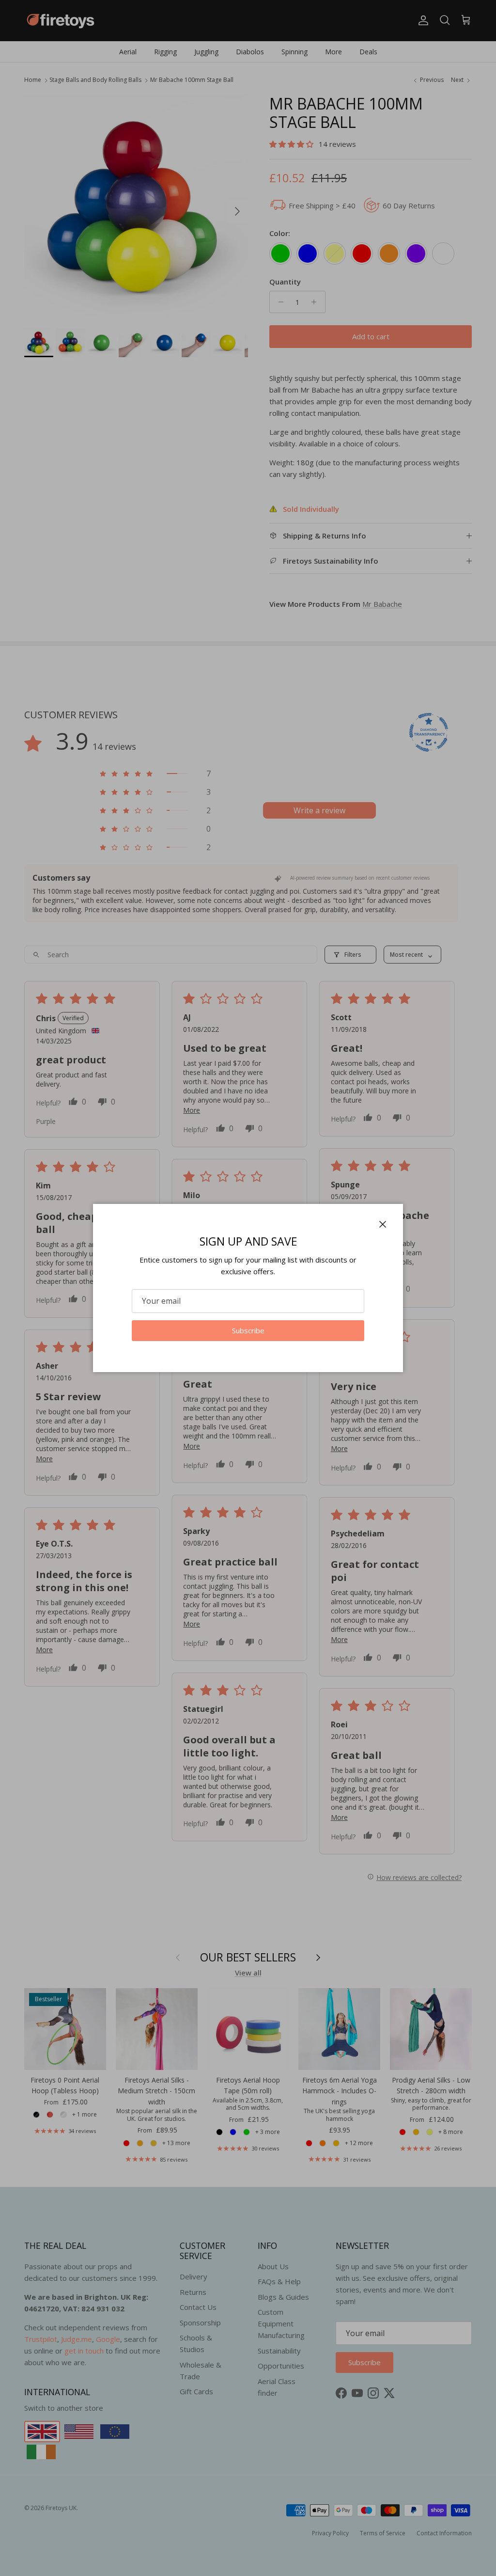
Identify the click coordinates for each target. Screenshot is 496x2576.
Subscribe (248, 1330)
